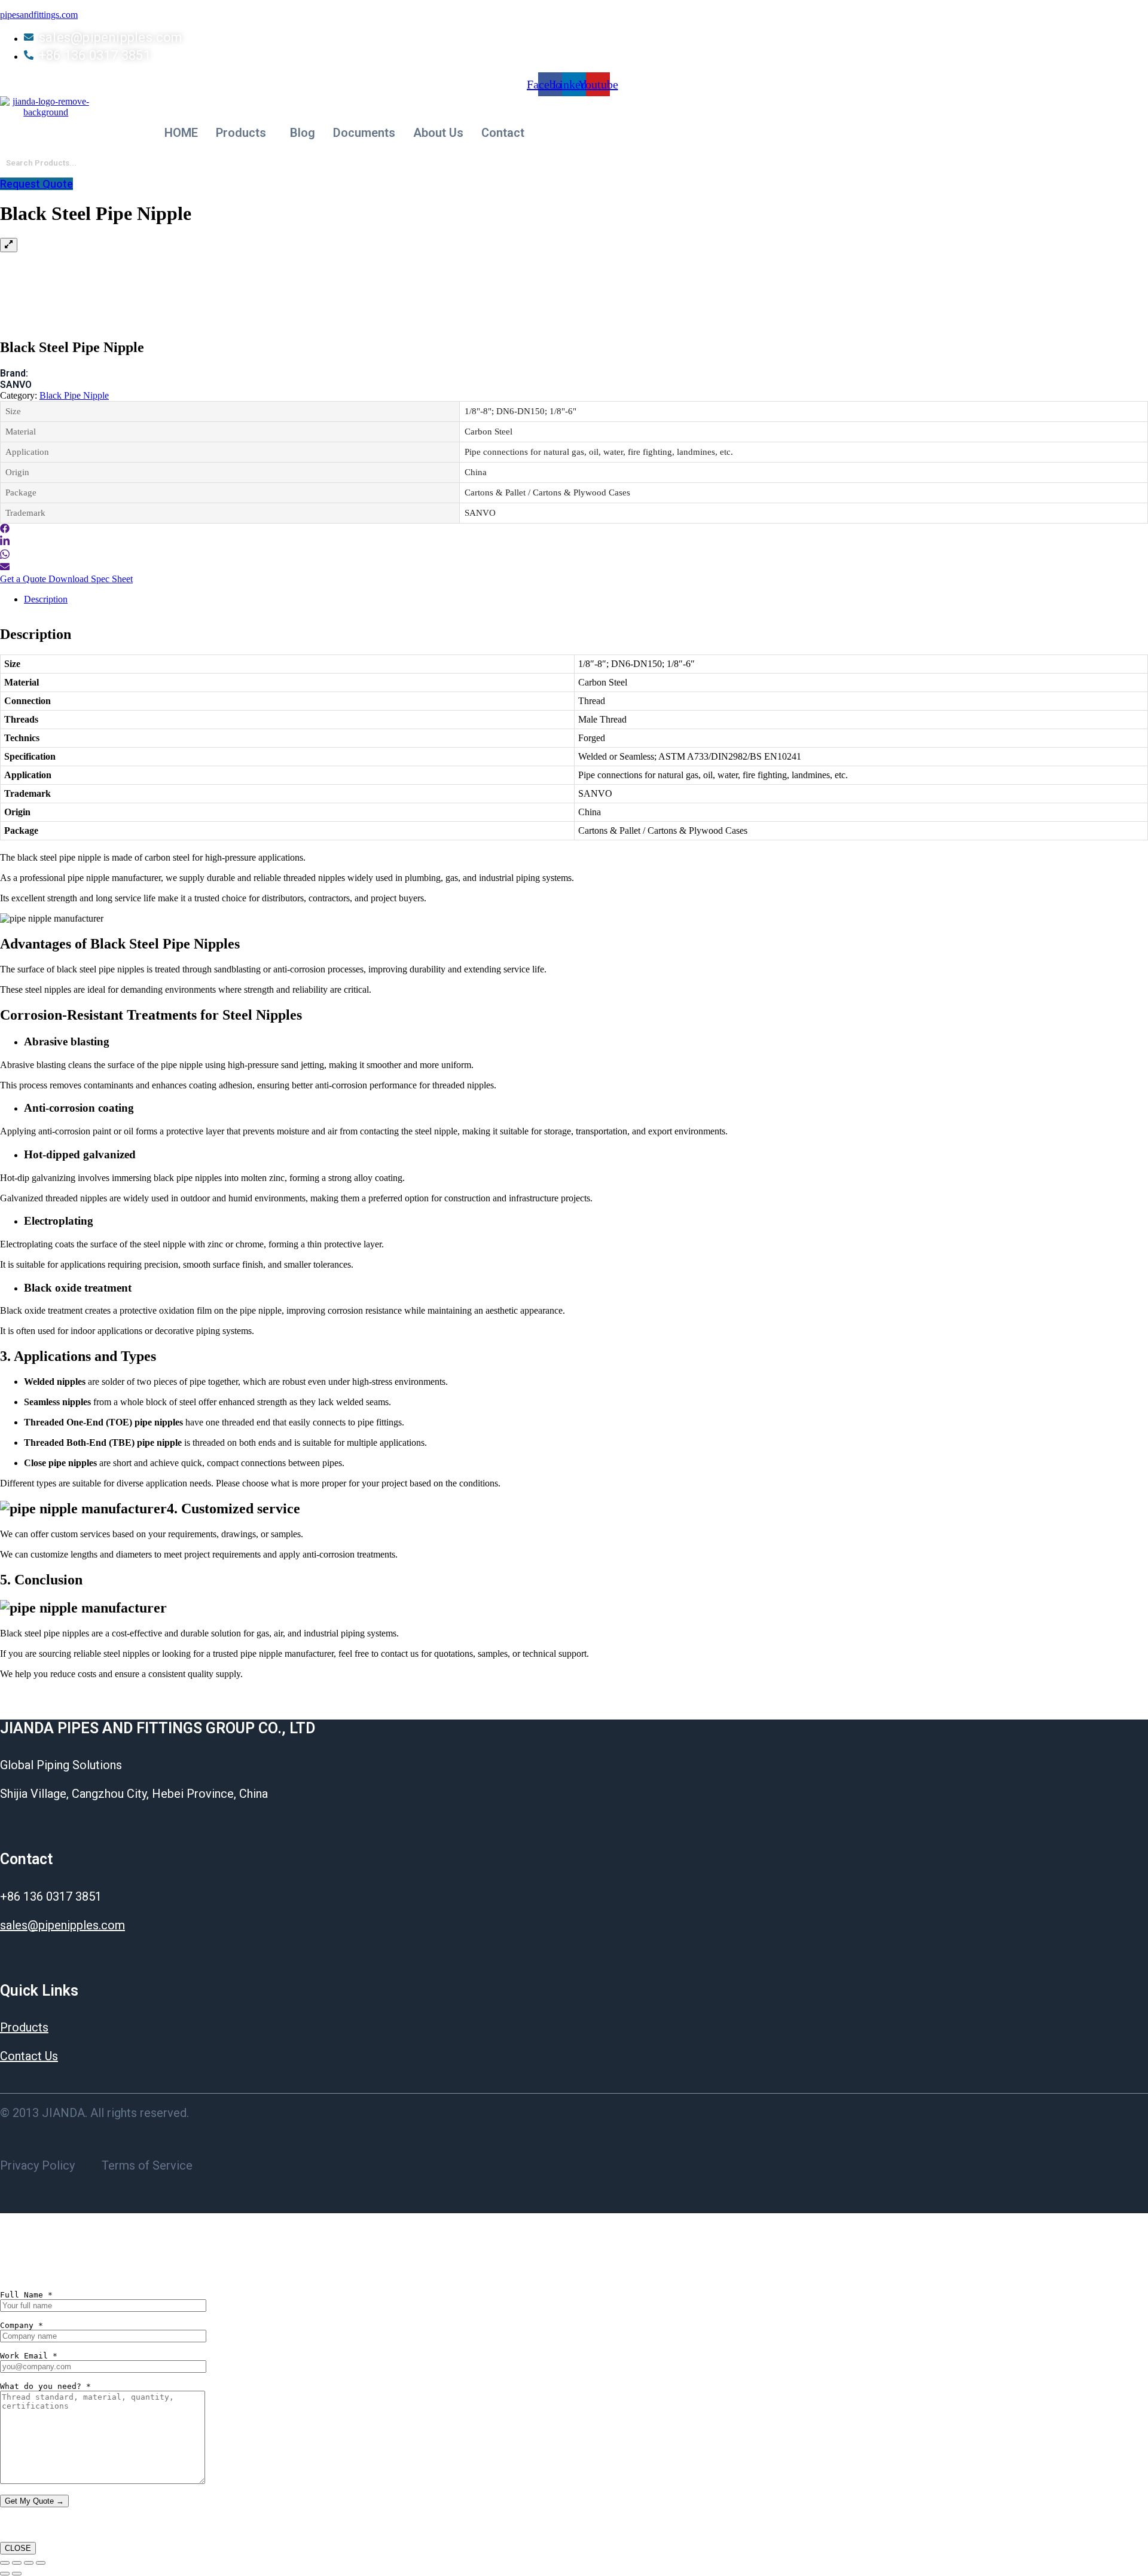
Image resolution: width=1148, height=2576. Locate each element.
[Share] (29, 2563)
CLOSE (18, 2548)
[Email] (5, 568)
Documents (364, 133)
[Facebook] (5, 530)
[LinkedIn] (5, 543)
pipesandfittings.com (39, 15)
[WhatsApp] (5, 556)
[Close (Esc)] (41, 2563)
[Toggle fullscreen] (17, 2563)
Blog (303, 133)
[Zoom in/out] (5, 2563)
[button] (244, 133)
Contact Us (29, 2056)
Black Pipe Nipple (74, 395)
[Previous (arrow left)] (5, 2574)
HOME (181, 133)
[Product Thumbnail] (9, 245)
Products (241, 133)
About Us (438, 133)
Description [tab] (46, 599)
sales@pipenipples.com (62, 1925)
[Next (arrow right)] (17, 2574)
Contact (503, 133)
